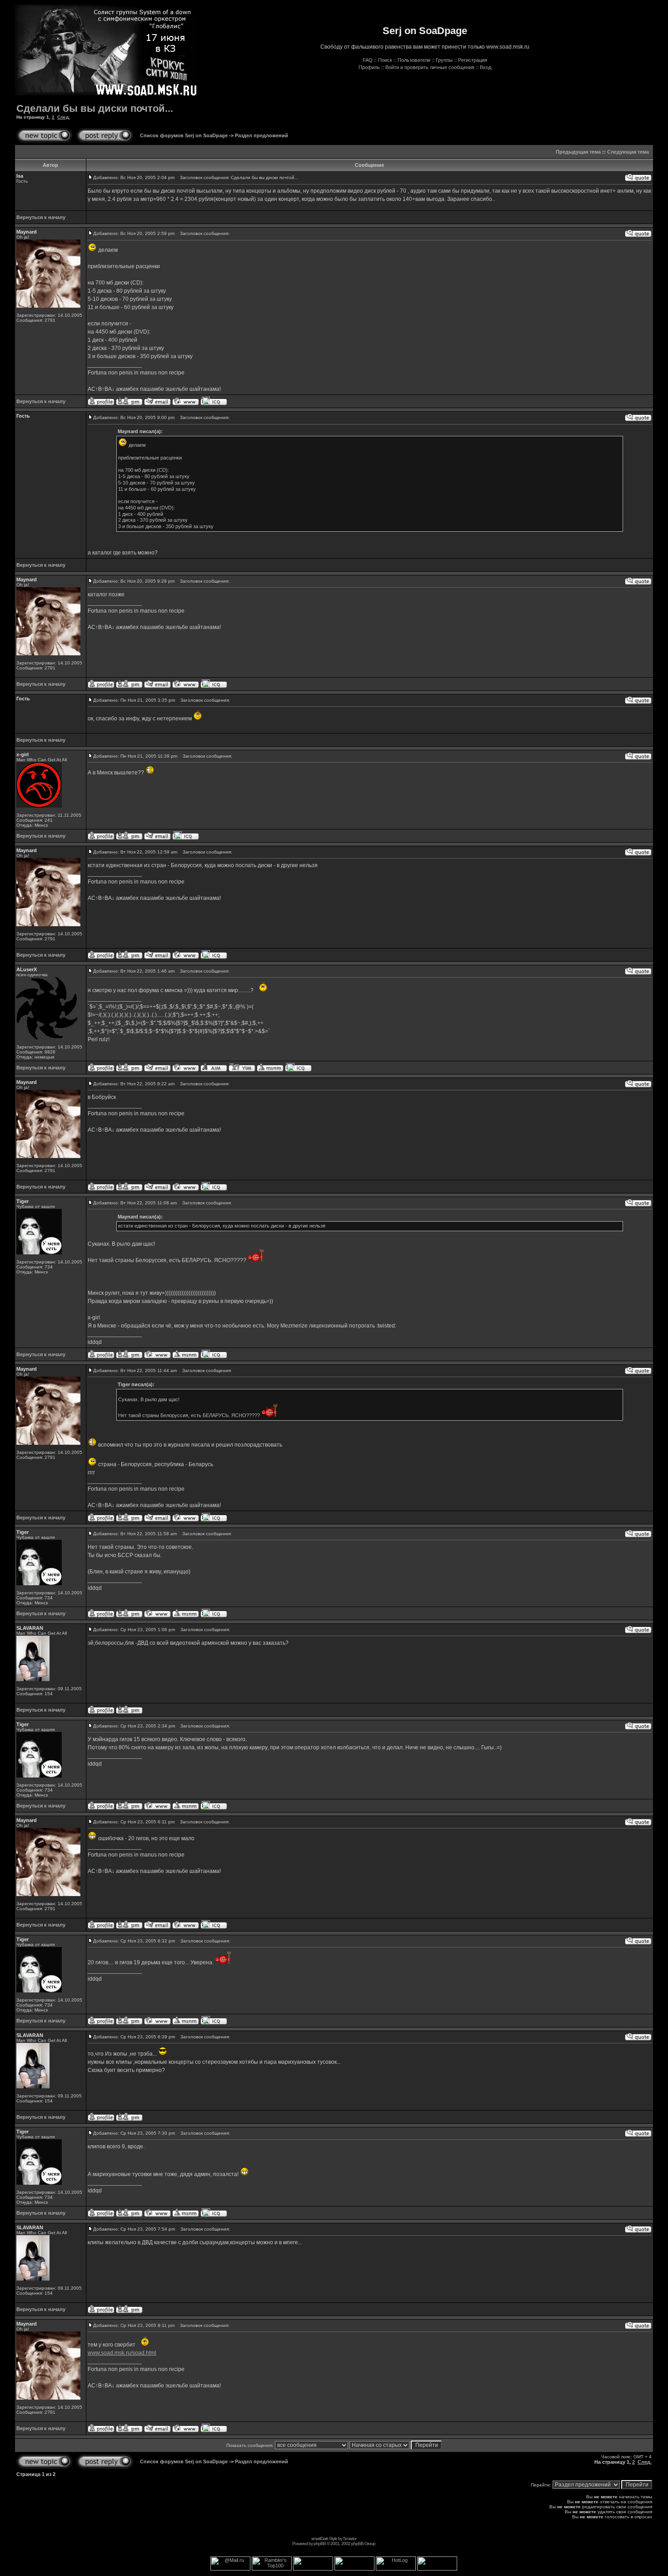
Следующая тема (628, 152)
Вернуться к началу (41, 217)
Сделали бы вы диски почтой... (95, 108)
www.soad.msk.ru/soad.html (122, 2353)
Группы (444, 60)
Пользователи (414, 60)
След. (64, 117)
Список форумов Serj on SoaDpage (184, 135)
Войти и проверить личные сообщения (430, 67)
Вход (486, 67)
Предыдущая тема (578, 152)
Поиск (385, 60)
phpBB (320, 2544)
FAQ (368, 60)
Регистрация (473, 60)
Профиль (369, 67)
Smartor (350, 2539)
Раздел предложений (262, 135)
